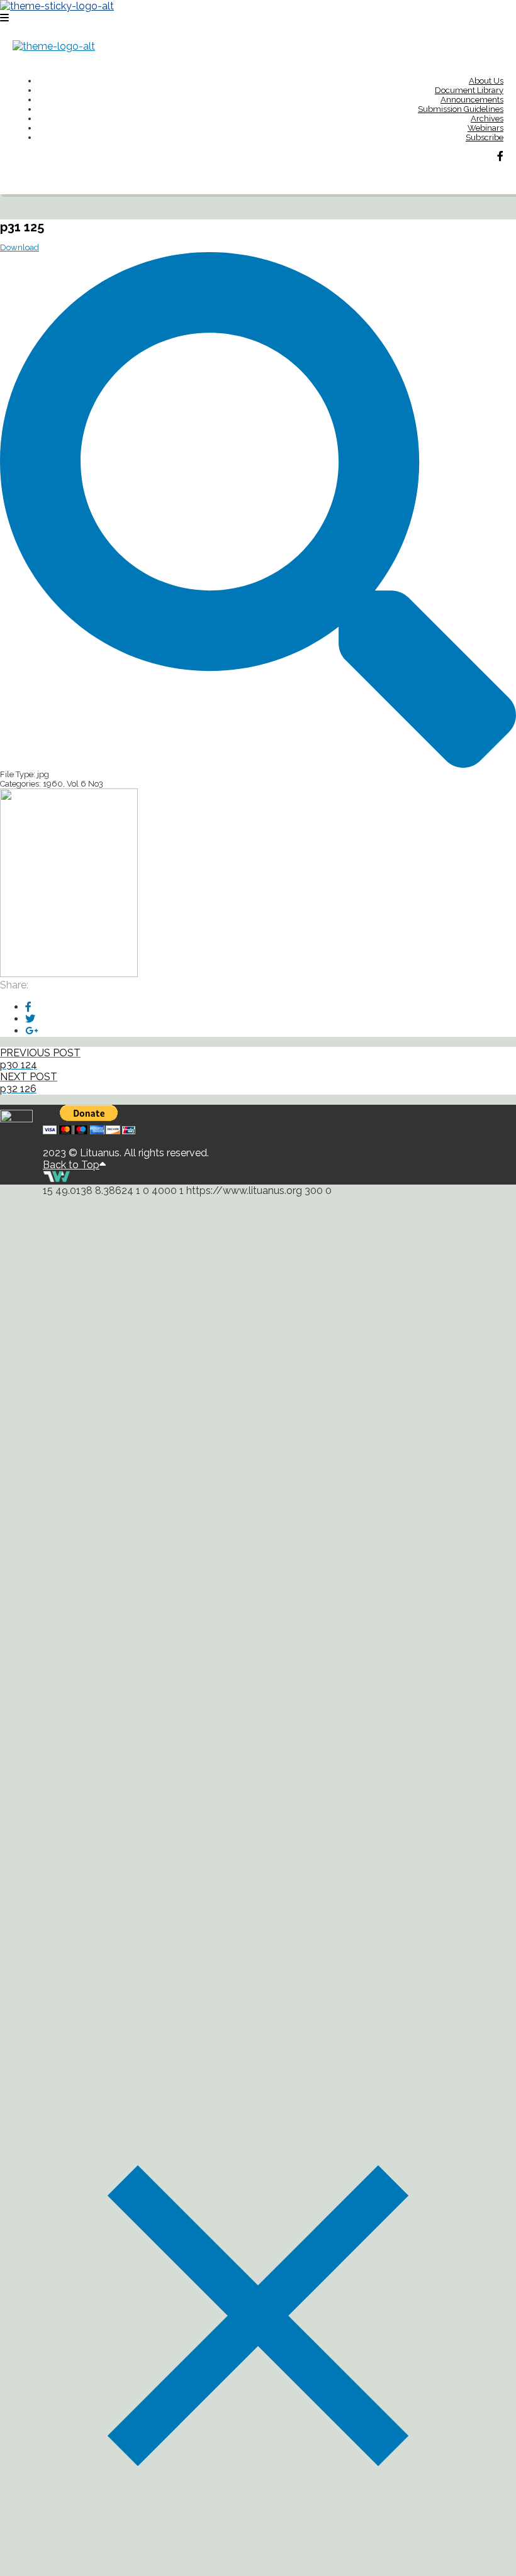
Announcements (472, 100)
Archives (487, 119)
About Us (486, 81)
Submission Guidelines (461, 109)
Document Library (469, 90)
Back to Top (71, 1165)
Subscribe (485, 137)
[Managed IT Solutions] (57, 1179)
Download (20, 247)
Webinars (485, 128)
